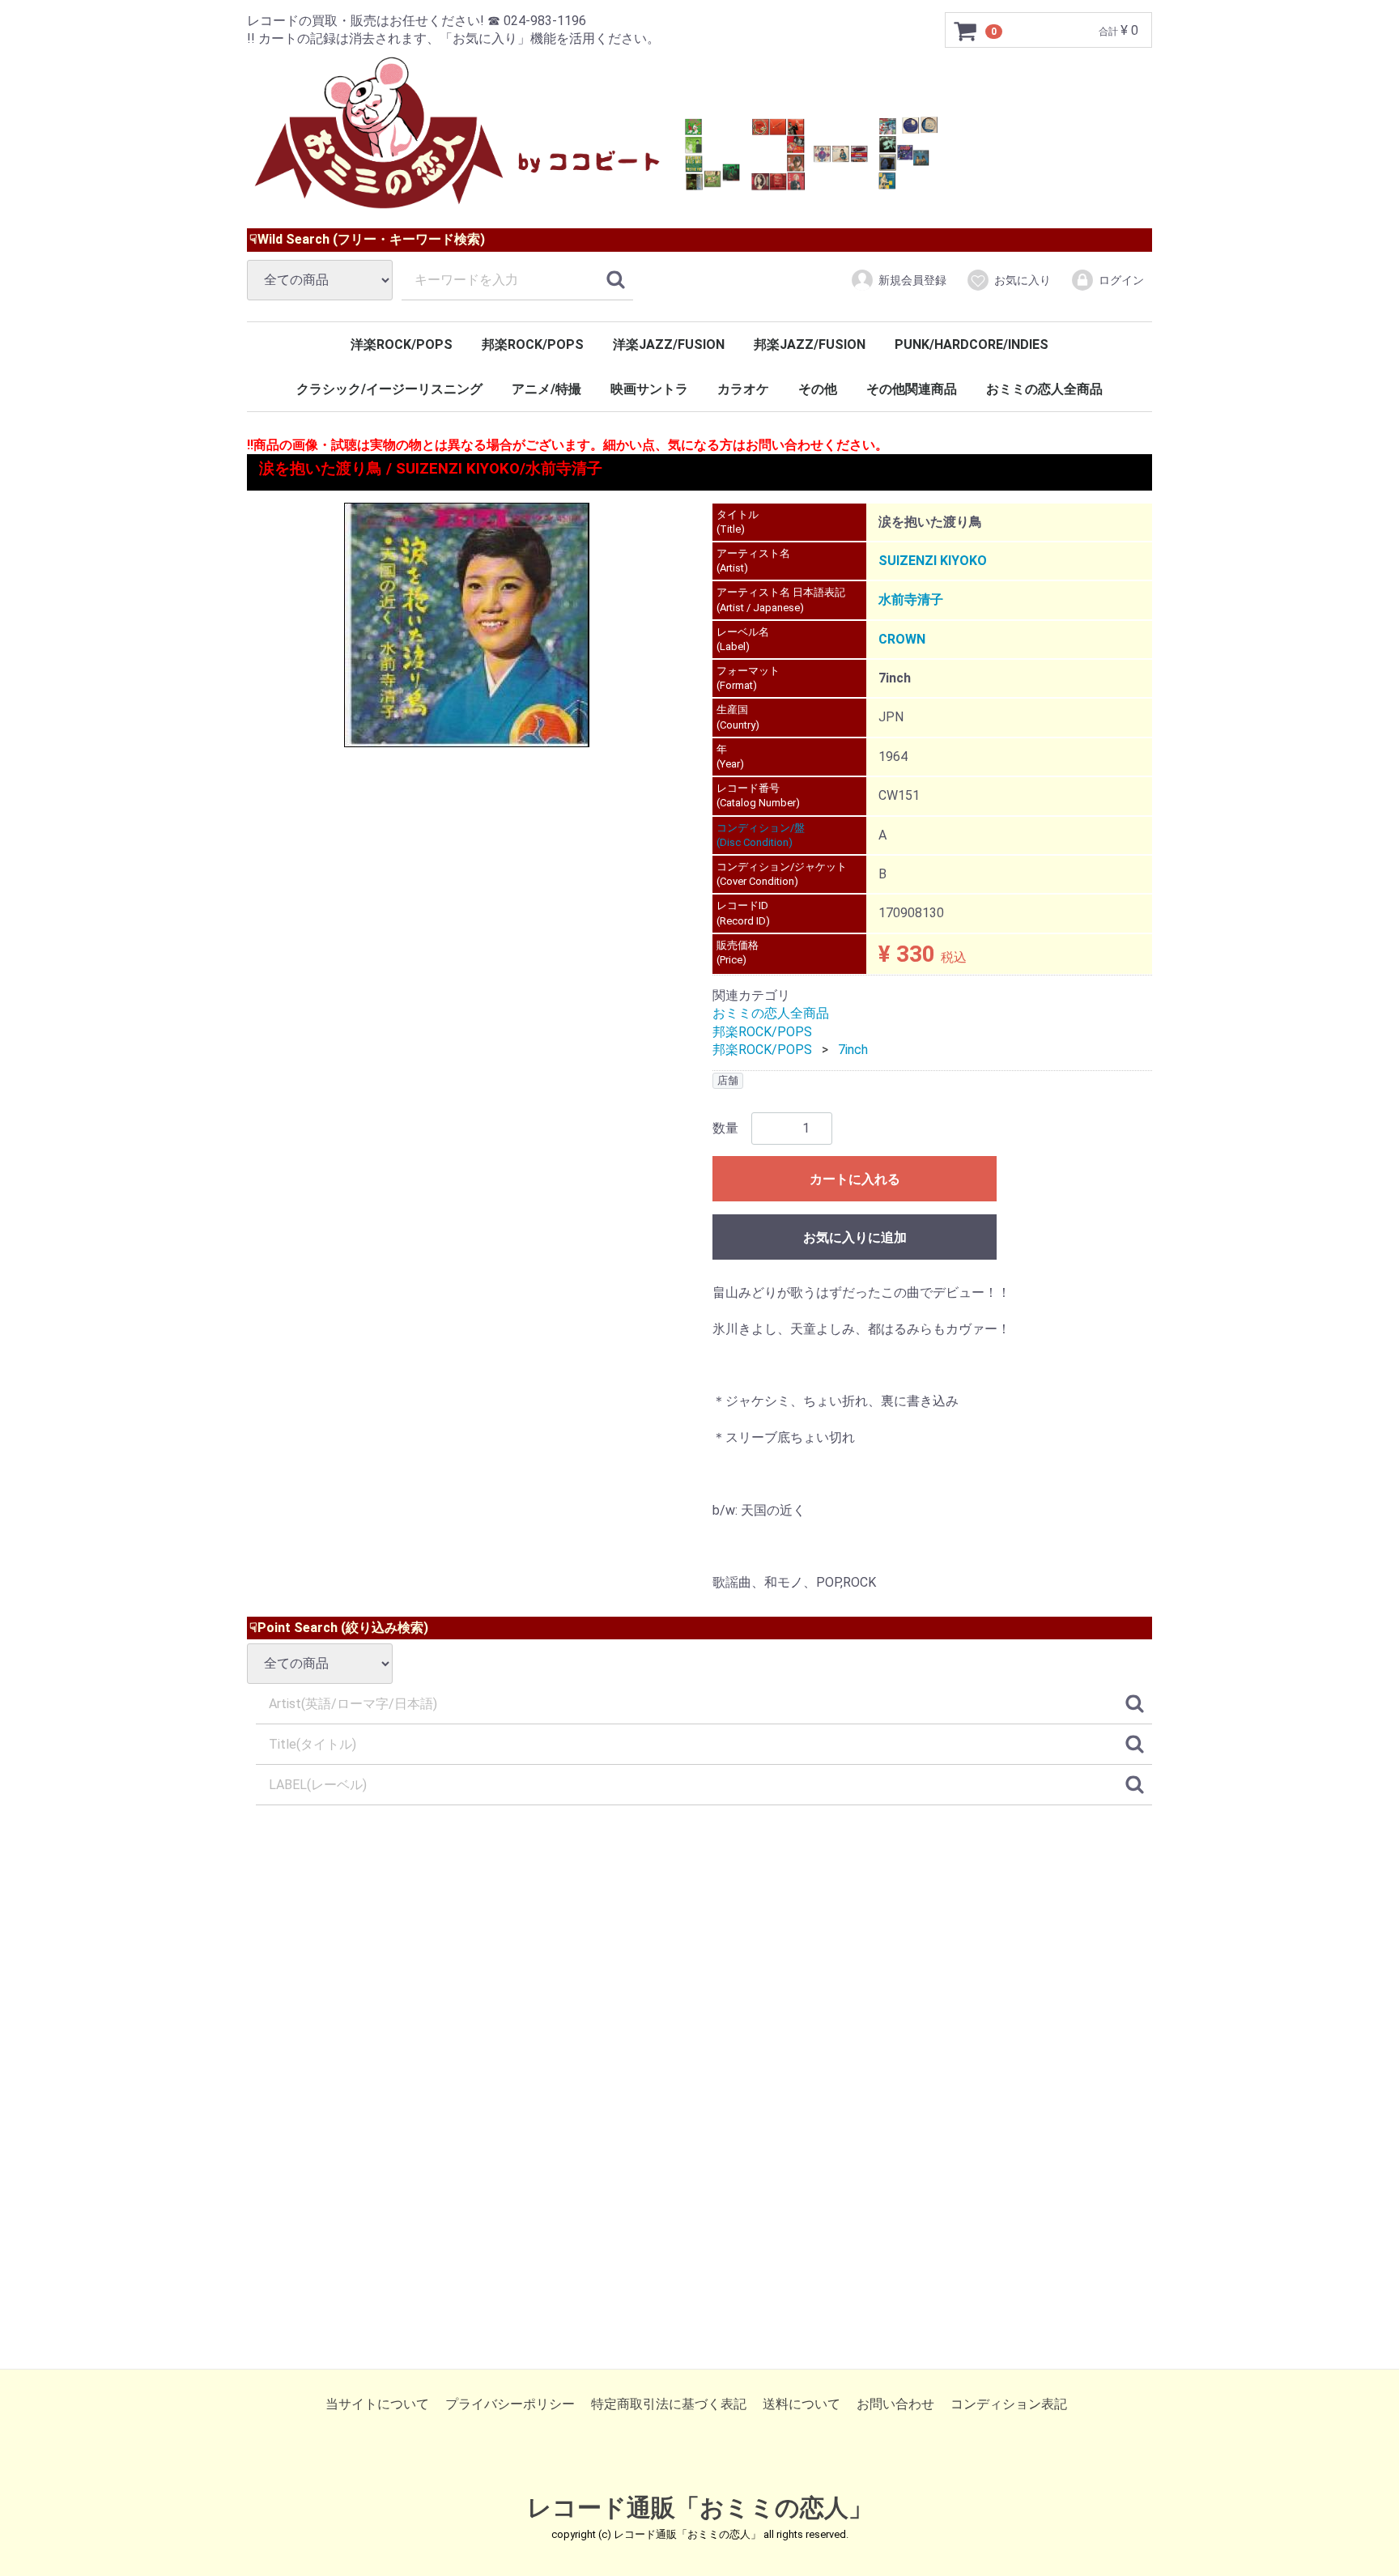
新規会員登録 (912, 280)
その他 (818, 389)
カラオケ (743, 389)
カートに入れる (855, 1179)
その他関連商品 (912, 389)
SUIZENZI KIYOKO (933, 561)
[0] (966, 31)
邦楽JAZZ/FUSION (810, 344)
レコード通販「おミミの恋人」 (700, 2508)
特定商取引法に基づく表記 (669, 2404)
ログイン (1121, 280)
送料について (802, 2404)
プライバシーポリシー (510, 2404)
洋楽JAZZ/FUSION (669, 344)
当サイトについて (377, 2404)
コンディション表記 (1009, 2404)
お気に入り (1023, 280)
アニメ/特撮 (546, 389)
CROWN (902, 639)
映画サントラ (649, 389)
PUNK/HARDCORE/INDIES (972, 344)
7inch (853, 1050)
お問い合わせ (895, 2404)
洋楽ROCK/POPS (402, 344)
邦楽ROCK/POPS (533, 344)
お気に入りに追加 (855, 1237)
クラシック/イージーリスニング (389, 389)
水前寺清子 (911, 599)
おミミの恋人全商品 (1044, 389)
